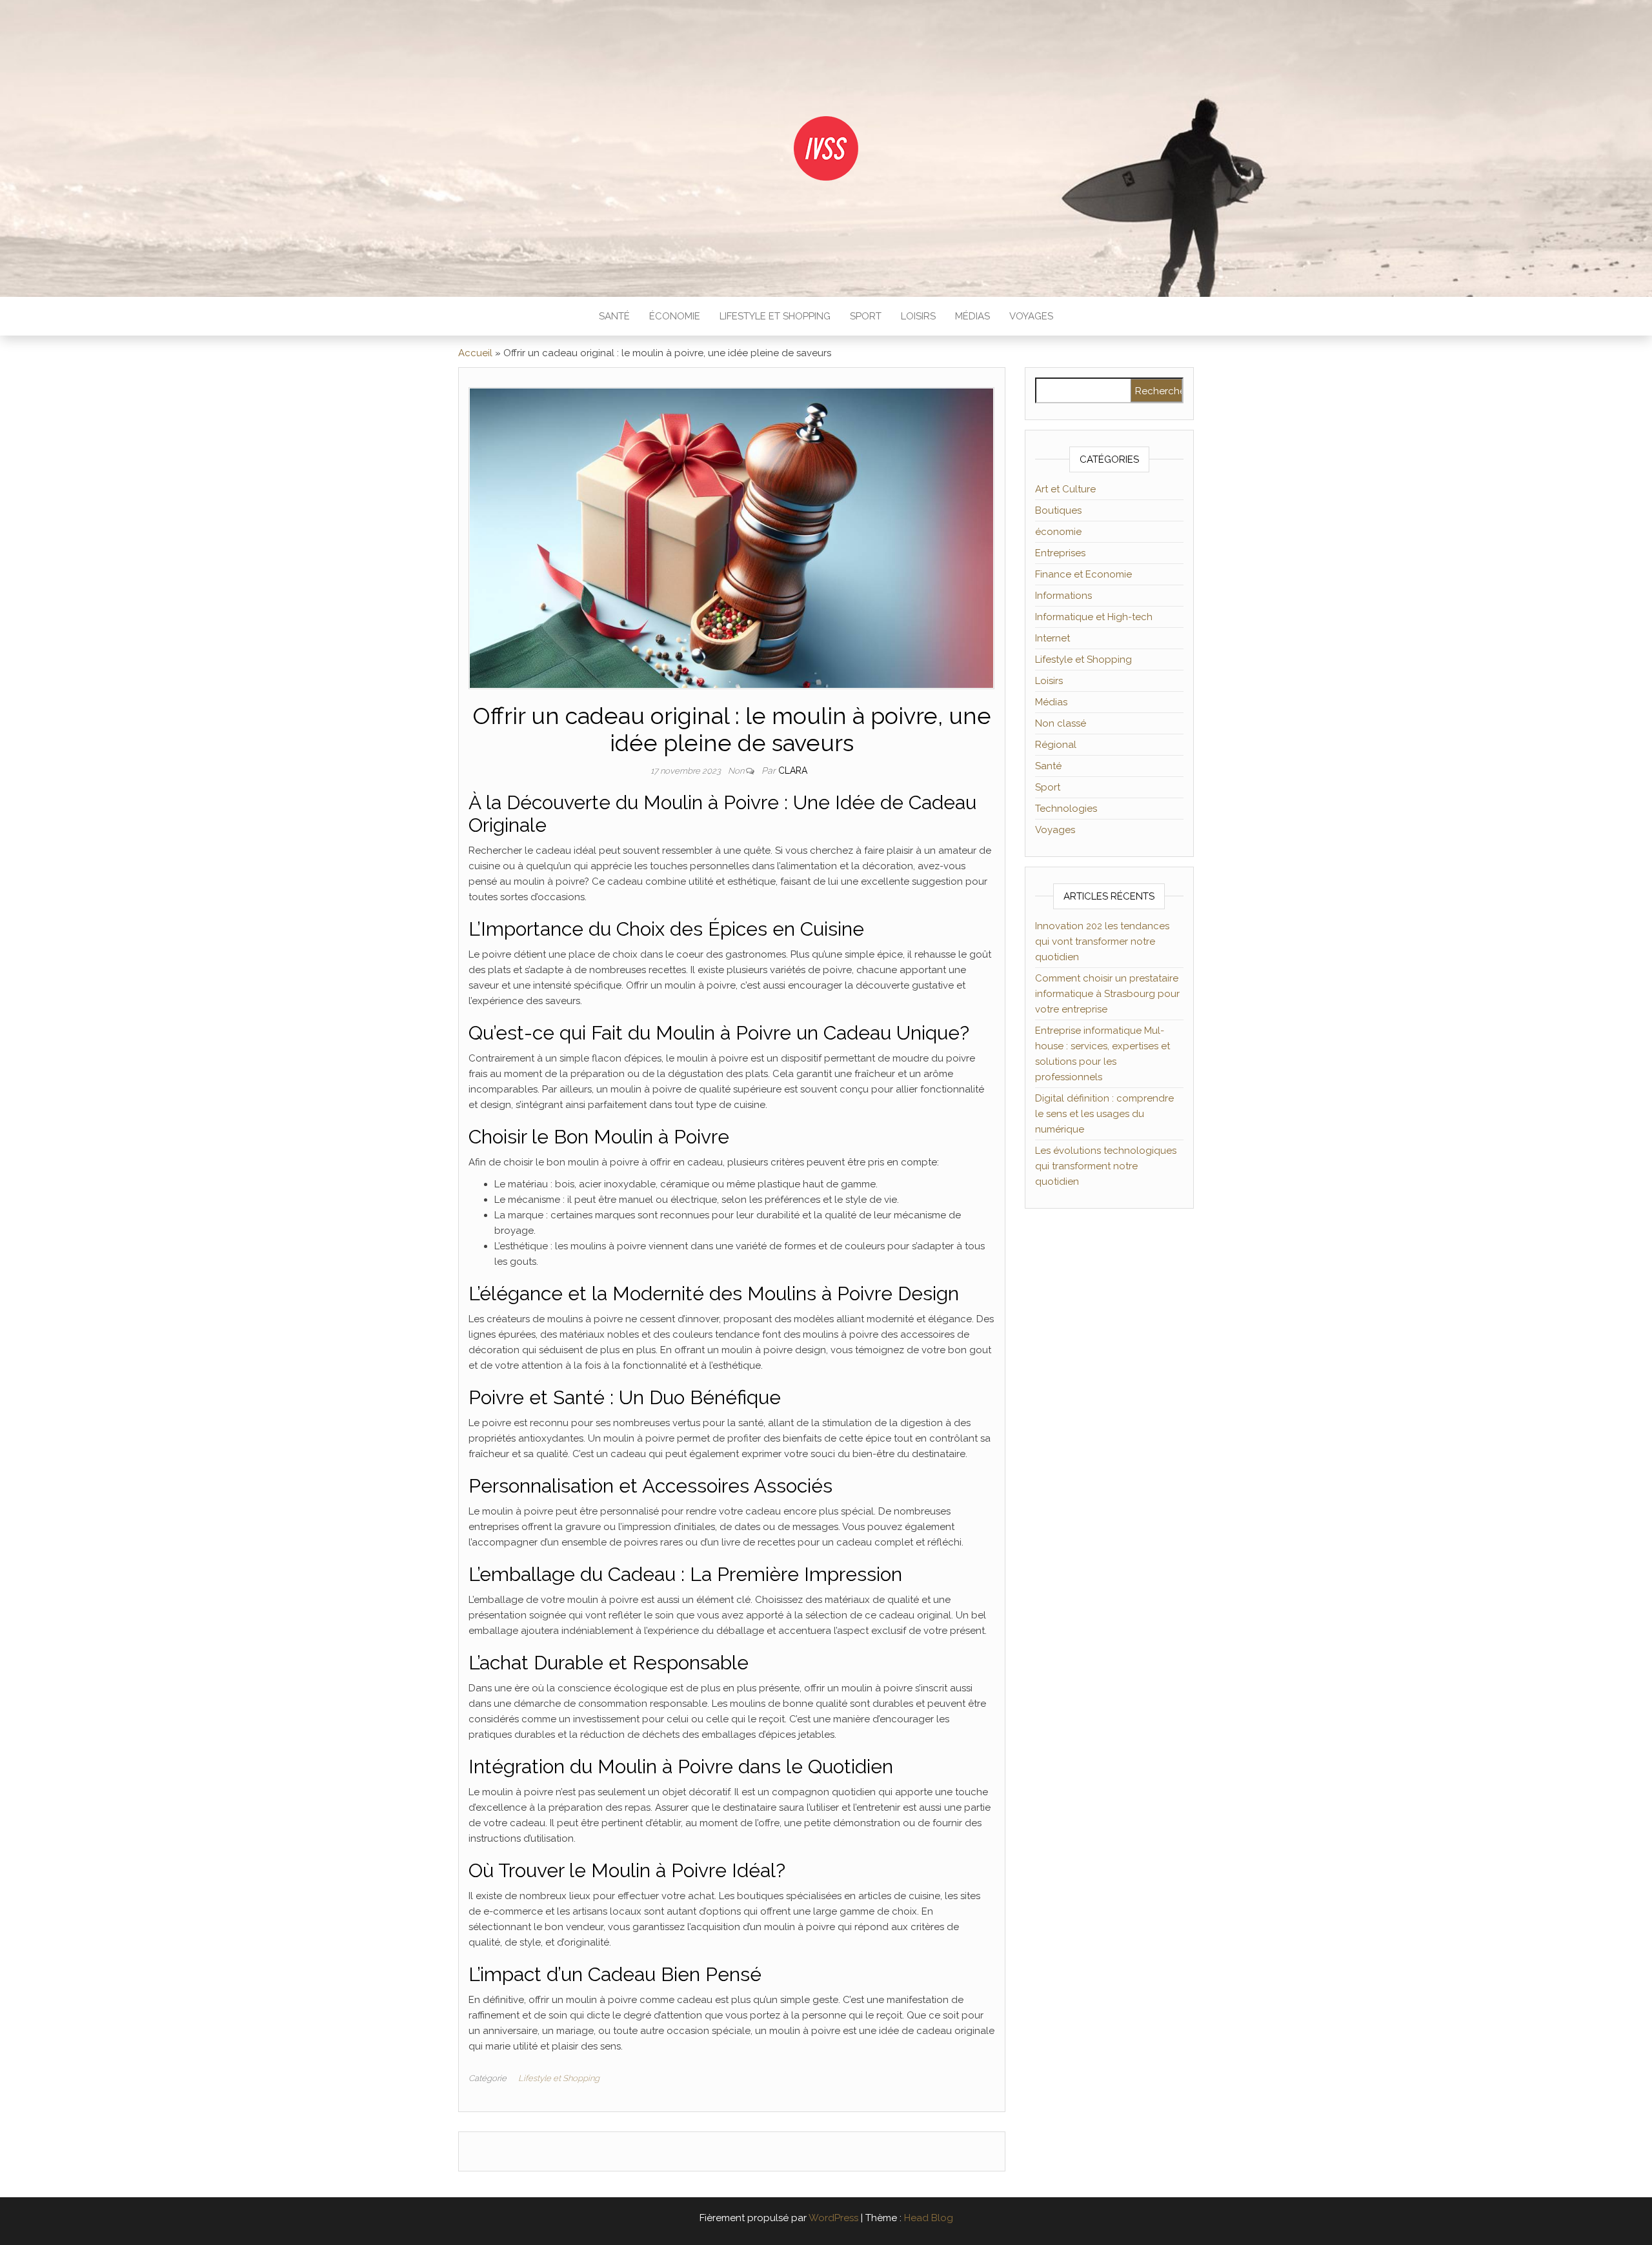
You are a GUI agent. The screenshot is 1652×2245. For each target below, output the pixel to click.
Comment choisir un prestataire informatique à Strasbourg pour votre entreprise (1107, 994)
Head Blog (929, 2218)
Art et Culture (1065, 489)
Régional (1056, 745)
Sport (866, 316)
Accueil (475, 353)
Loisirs (918, 316)
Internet (1053, 638)
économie (675, 316)
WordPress (833, 2218)
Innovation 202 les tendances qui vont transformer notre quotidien (1102, 941)
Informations (1063, 596)
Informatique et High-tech (1094, 617)
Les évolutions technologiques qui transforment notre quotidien (1106, 1166)
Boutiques (1058, 510)
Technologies (1066, 809)
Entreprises (1060, 553)
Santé (614, 316)
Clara (793, 770)
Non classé (1061, 723)
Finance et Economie (1083, 574)
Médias (972, 316)
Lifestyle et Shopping (775, 316)
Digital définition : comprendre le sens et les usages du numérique (1104, 1114)
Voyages (1031, 316)
